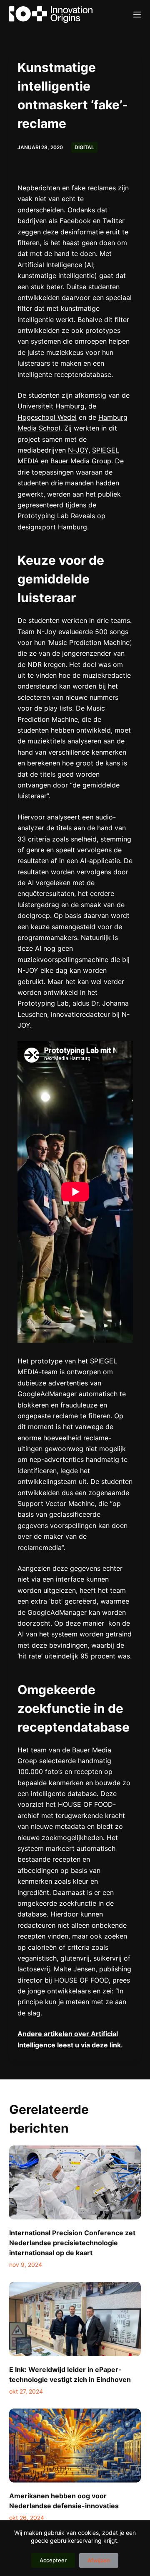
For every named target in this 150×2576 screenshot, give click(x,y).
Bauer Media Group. (82, 461)
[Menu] (137, 15)
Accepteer (53, 2560)
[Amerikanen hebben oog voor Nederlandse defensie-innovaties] (75, 2446)
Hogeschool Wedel (47, 417)
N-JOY (78, 450)
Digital (84, 147)
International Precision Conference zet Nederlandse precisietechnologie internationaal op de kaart (72, 2243)
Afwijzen (99, 2560)
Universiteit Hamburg (51, 406)
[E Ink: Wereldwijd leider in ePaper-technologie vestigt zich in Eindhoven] (75, 2319)
